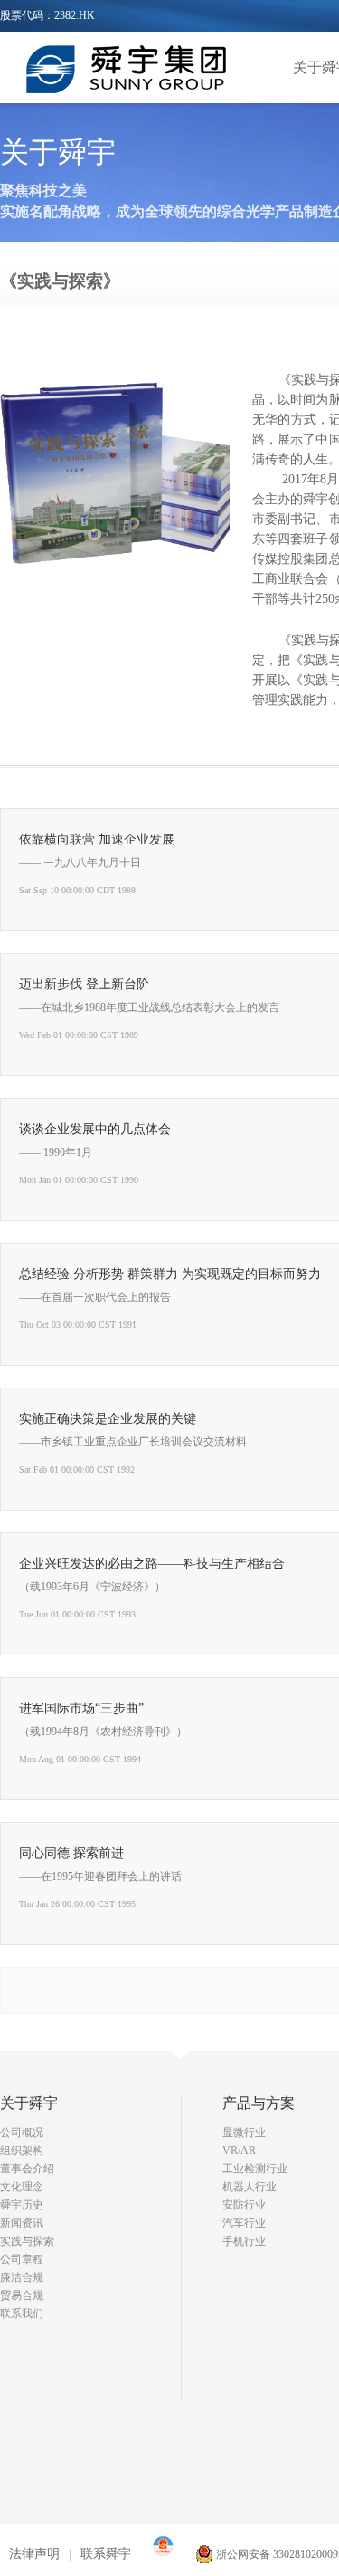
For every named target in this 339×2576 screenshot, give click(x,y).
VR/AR (239, 2151)
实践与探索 (27, 2241)
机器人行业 (250, 2187)
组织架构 (22, 2151)
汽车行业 (244, 2223)
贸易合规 (22, 2295)
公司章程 (22, 2259)
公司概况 (22, 2132)
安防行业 (244, 2205)
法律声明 (34, 2554)
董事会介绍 (27, 2169)
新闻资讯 (22, 2223)
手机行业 (244, 2241)
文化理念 (22, 2187)
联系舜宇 (106, 2554)
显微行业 (244, 2132)
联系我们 (22, 2314)
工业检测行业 (255, 2169)
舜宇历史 (22, 2205)
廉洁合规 (22, 2277)
